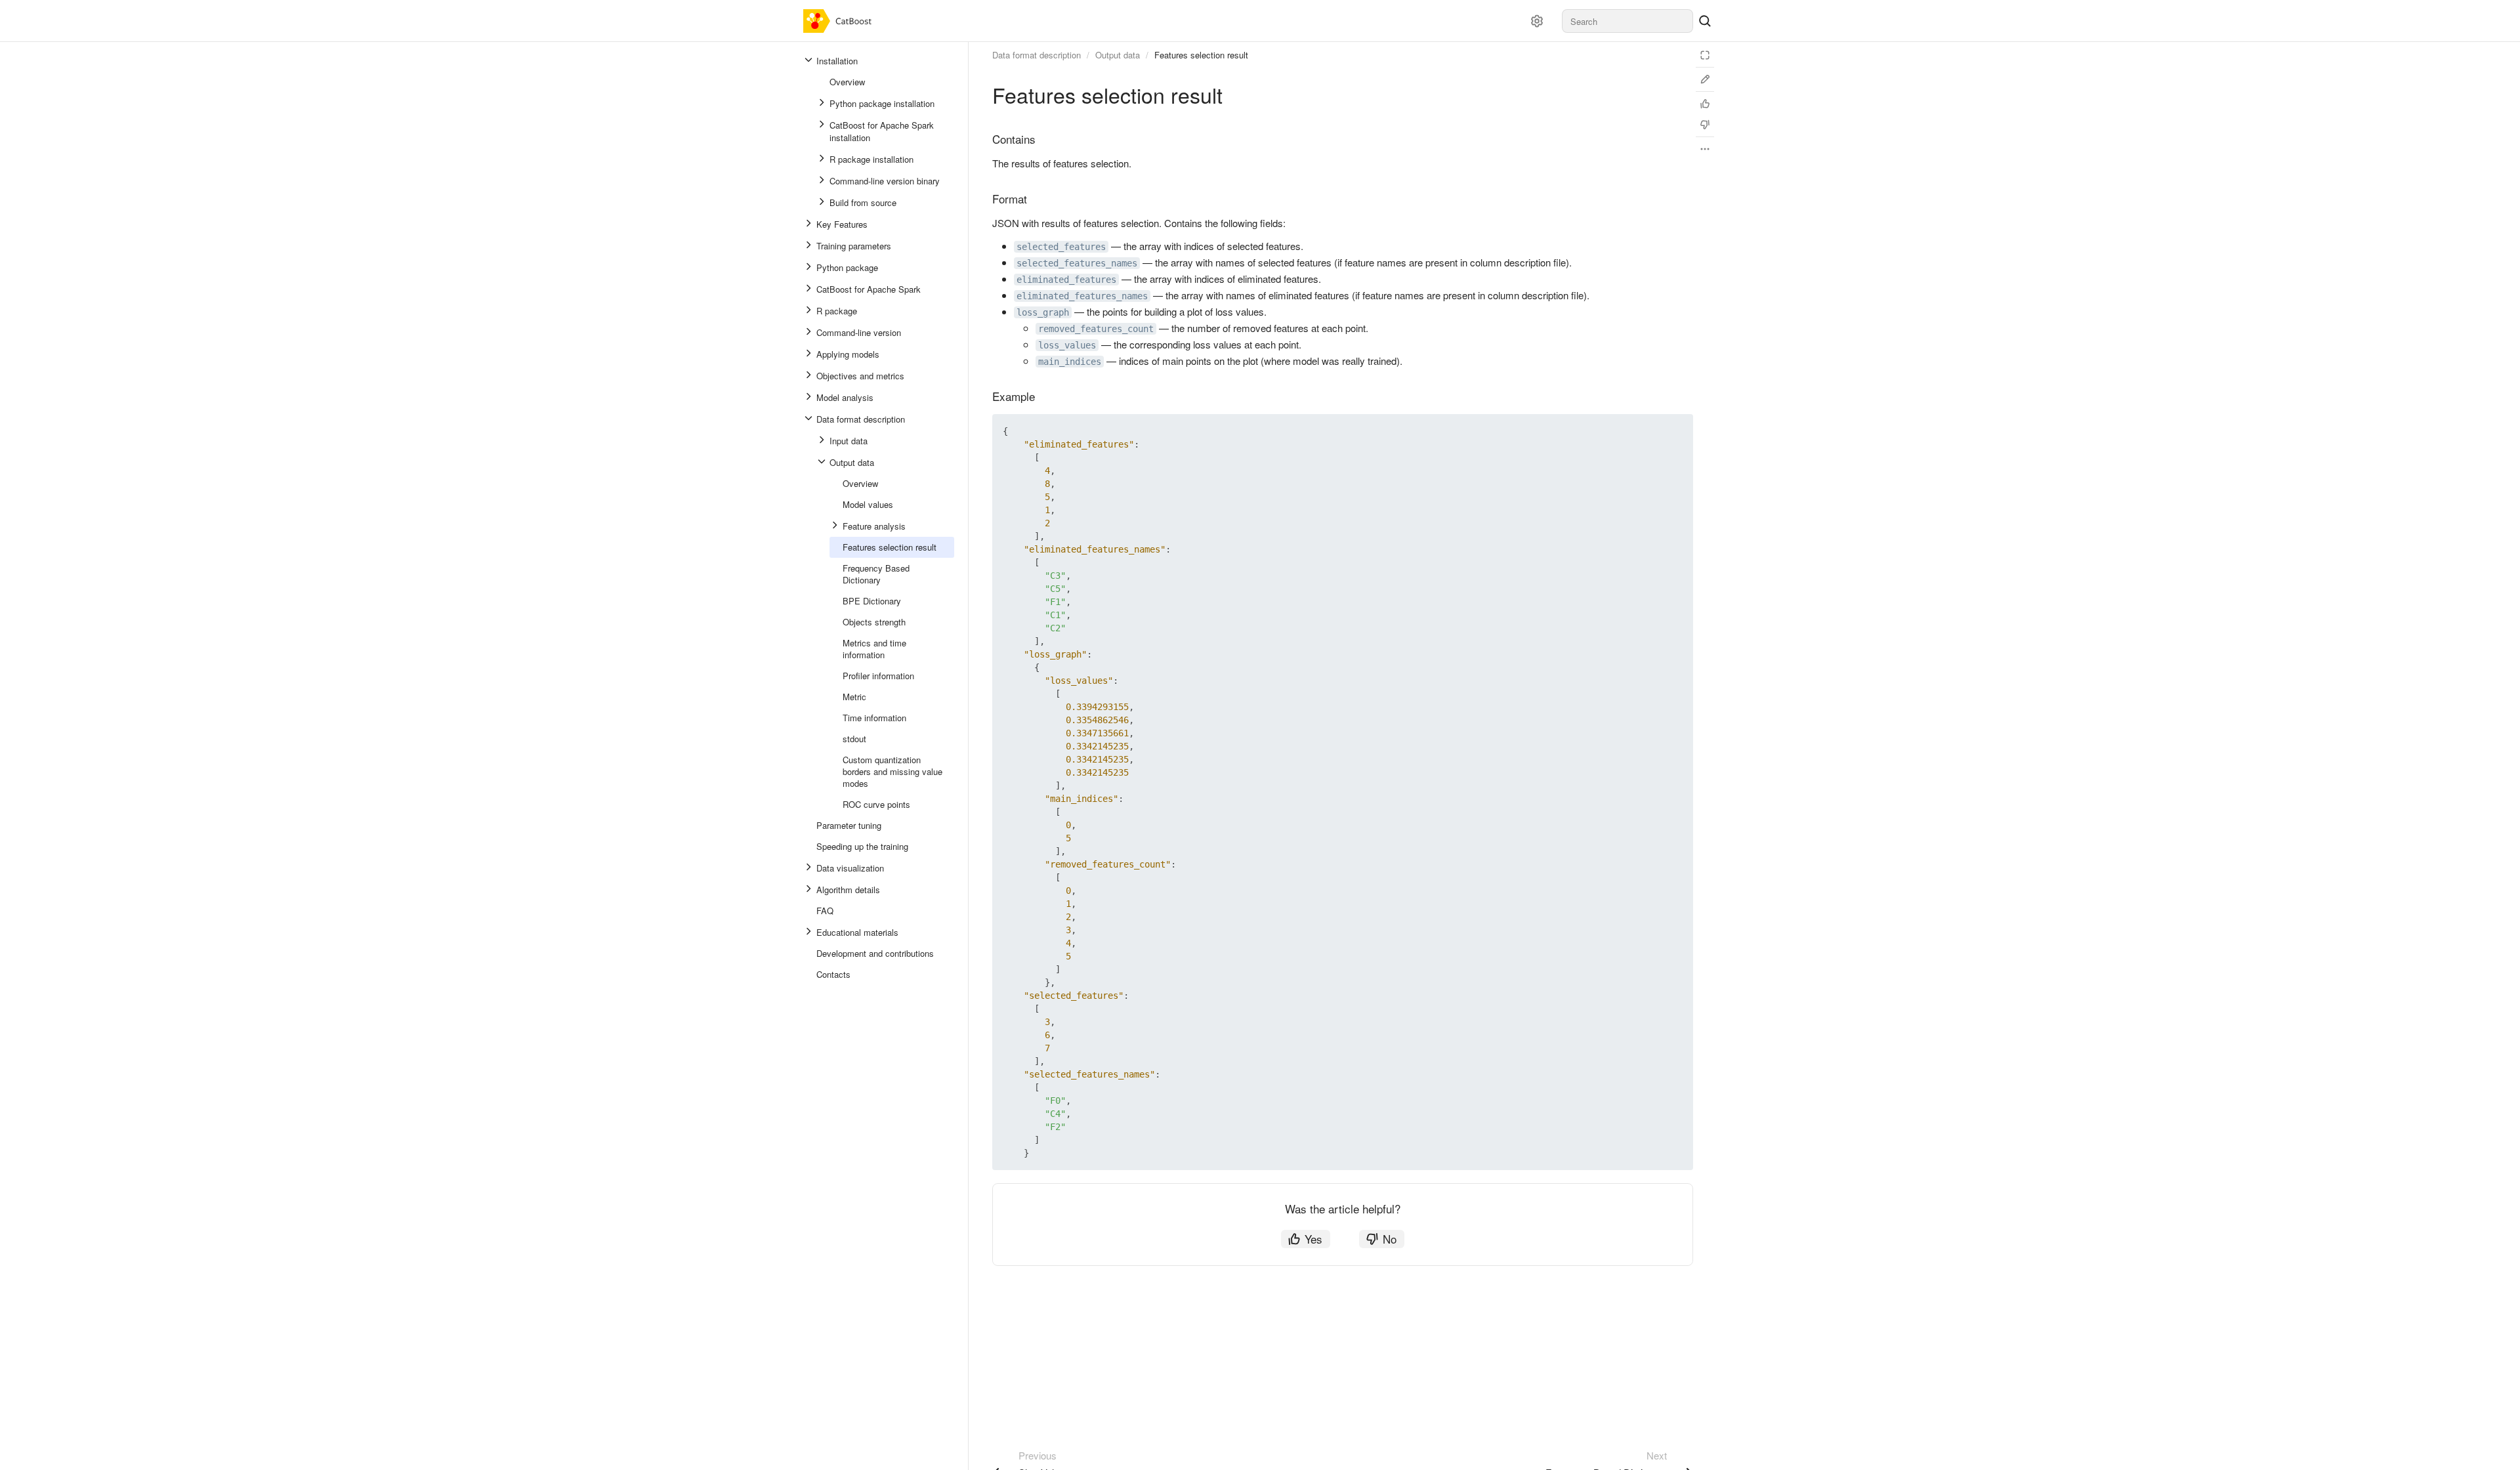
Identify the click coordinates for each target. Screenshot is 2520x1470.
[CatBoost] (840, 21)
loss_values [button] (1067, 345)
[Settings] (1537, 21)
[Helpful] (1705, 104)
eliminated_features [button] (1066, 280)
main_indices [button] (1070, 362)
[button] (1652, 431)
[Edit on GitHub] (1705, 79)
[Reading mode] (1705, 55)
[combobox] (1627, 21)
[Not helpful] (1705, 125)
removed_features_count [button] (1096, 329)
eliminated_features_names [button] (1082, 296)
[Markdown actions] (1705, 149)
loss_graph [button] (1043, 312)
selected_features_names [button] (1077, 263)
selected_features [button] (1061, 247)
